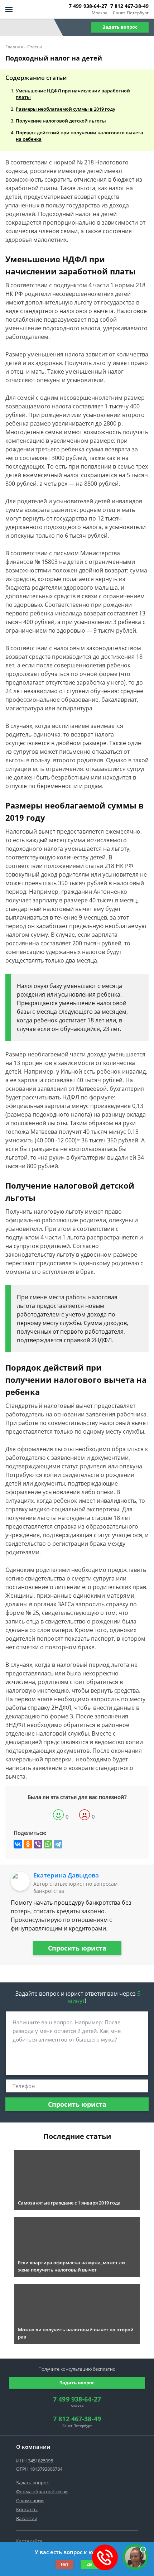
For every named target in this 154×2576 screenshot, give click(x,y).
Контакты (27, 2509)
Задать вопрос (120, 27)
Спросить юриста (77, 1948)
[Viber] (38, 1844)
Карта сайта (29, 2541)
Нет (65, 2564)
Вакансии (27, 2518)
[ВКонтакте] (18, 1844)
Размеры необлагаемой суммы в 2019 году (66, 109)
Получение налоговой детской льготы (61, 121)
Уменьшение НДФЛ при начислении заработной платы (73, 94)
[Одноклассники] (28, 1844)
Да (90, 2564)
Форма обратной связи (42, 2491)
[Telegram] (58, 1844)
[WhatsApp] (48, 1844)
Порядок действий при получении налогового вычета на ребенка (80, 136)
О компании (30, 2500)
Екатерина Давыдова (66, 1875)
